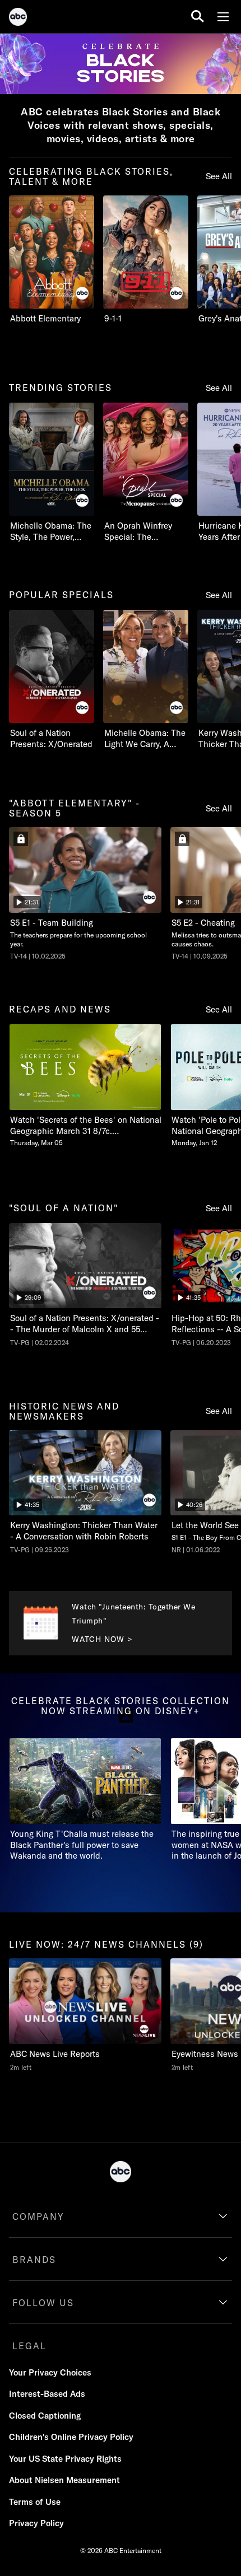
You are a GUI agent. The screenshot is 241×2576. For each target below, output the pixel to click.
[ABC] (18, 18)
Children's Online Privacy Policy (71, 2437)
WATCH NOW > (102, 1639)
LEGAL (29, 2346)
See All (219, 176)
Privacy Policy (36, 2523)
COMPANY (38, 2216)
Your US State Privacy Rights (65, 2459)
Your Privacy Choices (50, 2372)
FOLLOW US (43, 2303)
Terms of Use (35, 2502)
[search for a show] (198, 17)
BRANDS (34, 2260)
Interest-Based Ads (47, 2394)
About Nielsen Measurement (64, 2480)
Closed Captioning (45, 2416)
